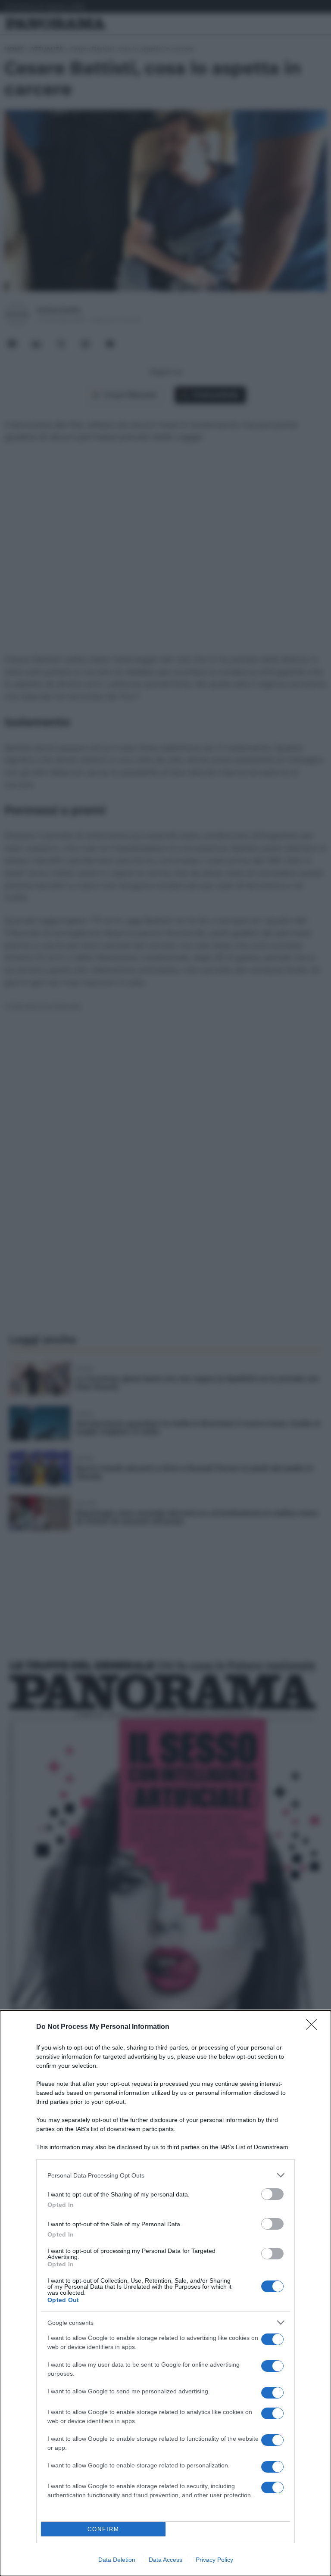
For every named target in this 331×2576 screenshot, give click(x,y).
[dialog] (165, 2293)
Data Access (165, 2560)
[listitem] (165, 2175)
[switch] (272, 2194)
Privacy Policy (214, 2560)
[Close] (314, 2027)
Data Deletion (117, 2560)
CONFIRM (103, 2529)
